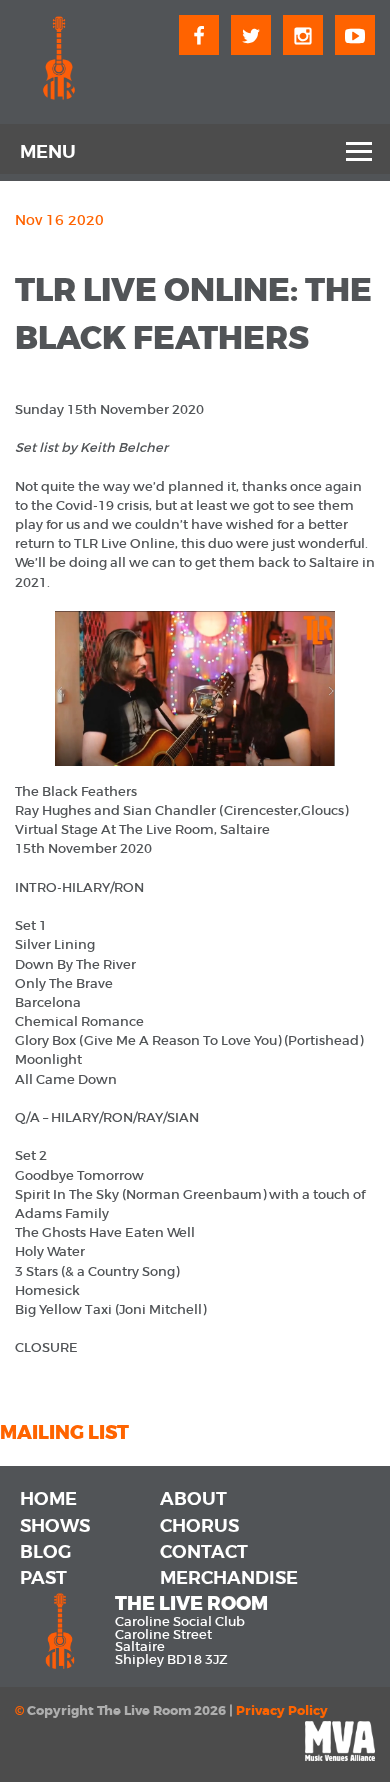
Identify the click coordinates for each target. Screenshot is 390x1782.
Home (48, 1499)
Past (43, 1578)
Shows (55, 1526)
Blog (45, 1552)
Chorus (199, 1526)
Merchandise (229, 1578)
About (193, 1499)
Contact (204, 1552)
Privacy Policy (282, 1711)
